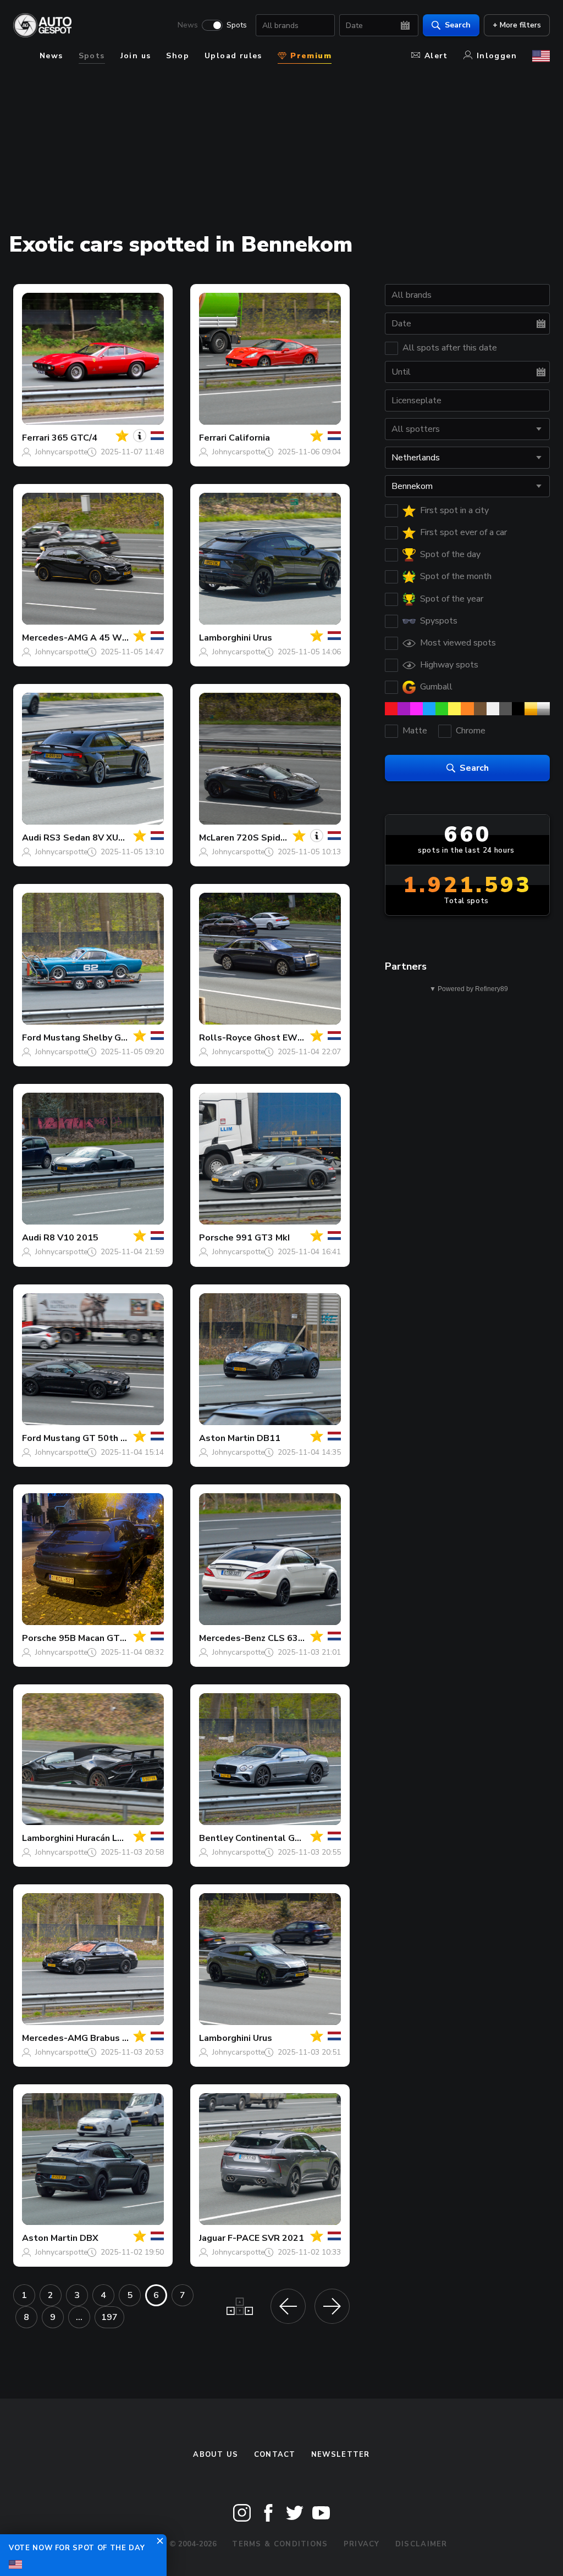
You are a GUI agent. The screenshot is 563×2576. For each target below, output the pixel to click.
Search (458, 25)
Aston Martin (227, 1438)
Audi (32, 838)
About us (216, 2455)
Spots (237, 25)
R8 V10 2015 (71, 1238)
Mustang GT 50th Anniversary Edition (123, 1438)
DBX (89, 2238)
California (249, 438)
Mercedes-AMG (55, 638)
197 (109, 2317)
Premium (310, 56)
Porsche (216, 1238)
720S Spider (263, 838)
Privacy (362, 2544)
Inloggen (497, 56)
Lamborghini (225, 638)
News (188, 25)
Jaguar (212, 2238)
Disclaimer (421, 2544)
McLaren (217, 838)
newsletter (341, 2455)
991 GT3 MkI (263, 1238)
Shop (178, 56)
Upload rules (233, 56)
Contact (275, 2455)
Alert (436, 56)
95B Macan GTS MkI (101, 1638)
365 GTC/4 (74, 438)
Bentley (216, 1838)
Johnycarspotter (63, 452)
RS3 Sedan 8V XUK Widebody (107, 838)
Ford (32, 1038)
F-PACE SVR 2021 (266, 2238)
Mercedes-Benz (232, 1638)
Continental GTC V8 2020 (290, 1838)
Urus (263, 638)
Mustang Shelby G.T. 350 (96, 1038)
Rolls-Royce (225, 1038)
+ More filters (517, 25)
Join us (136, 56)
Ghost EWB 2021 (291, 1038)
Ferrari (36, 438)
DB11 (269, 1438)
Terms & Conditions (280, 2544)
